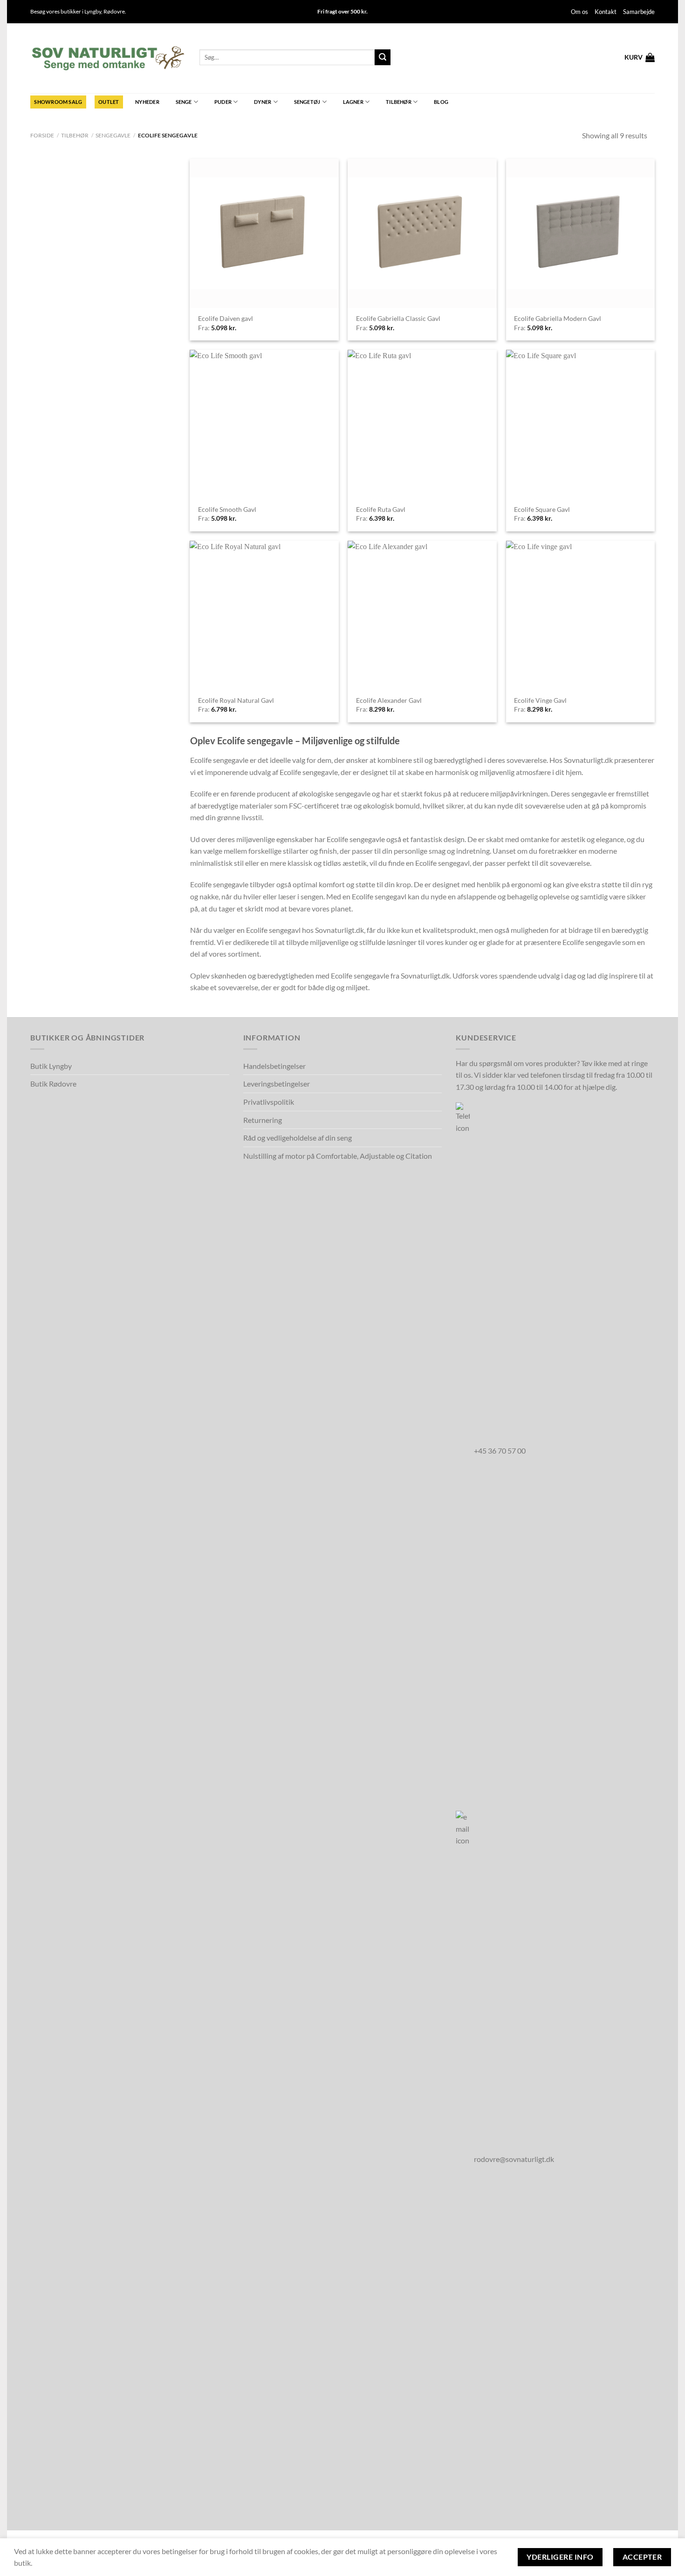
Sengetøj (307, 102)
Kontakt (606, 12)
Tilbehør (399, 102)
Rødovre (114, 11)
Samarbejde (639, 12)
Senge (184, 102)
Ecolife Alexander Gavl (389, 700)
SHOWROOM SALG (58, 102)
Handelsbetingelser (274, 1066)
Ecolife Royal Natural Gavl (236, 700)
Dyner (263, 102)
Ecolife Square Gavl (542, 509)
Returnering (263, 1120)
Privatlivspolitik (269, 1102)
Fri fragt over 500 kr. (342, 11)
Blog (441, 102)
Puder (223, 102)
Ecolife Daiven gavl (226, 318)
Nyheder (147, 102)
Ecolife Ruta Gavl (381, 509)
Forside (42, 135)
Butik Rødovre (53, 1084)
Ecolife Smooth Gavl (227, 509)
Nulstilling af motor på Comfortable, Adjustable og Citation (338, 1156)
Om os (579, 12)
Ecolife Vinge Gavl (540, 700)
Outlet (109, 102)
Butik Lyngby (51, 1066)
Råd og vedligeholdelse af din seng (298, 1138)
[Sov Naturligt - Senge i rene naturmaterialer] (108, 58)
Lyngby (93, 11)
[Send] (383, 57)
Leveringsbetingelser (277, 1084)
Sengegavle (113, 135)
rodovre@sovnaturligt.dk (514, 2159)
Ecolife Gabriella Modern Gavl (558, 318)
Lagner (353, 102)
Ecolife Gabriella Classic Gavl (398, 318)
